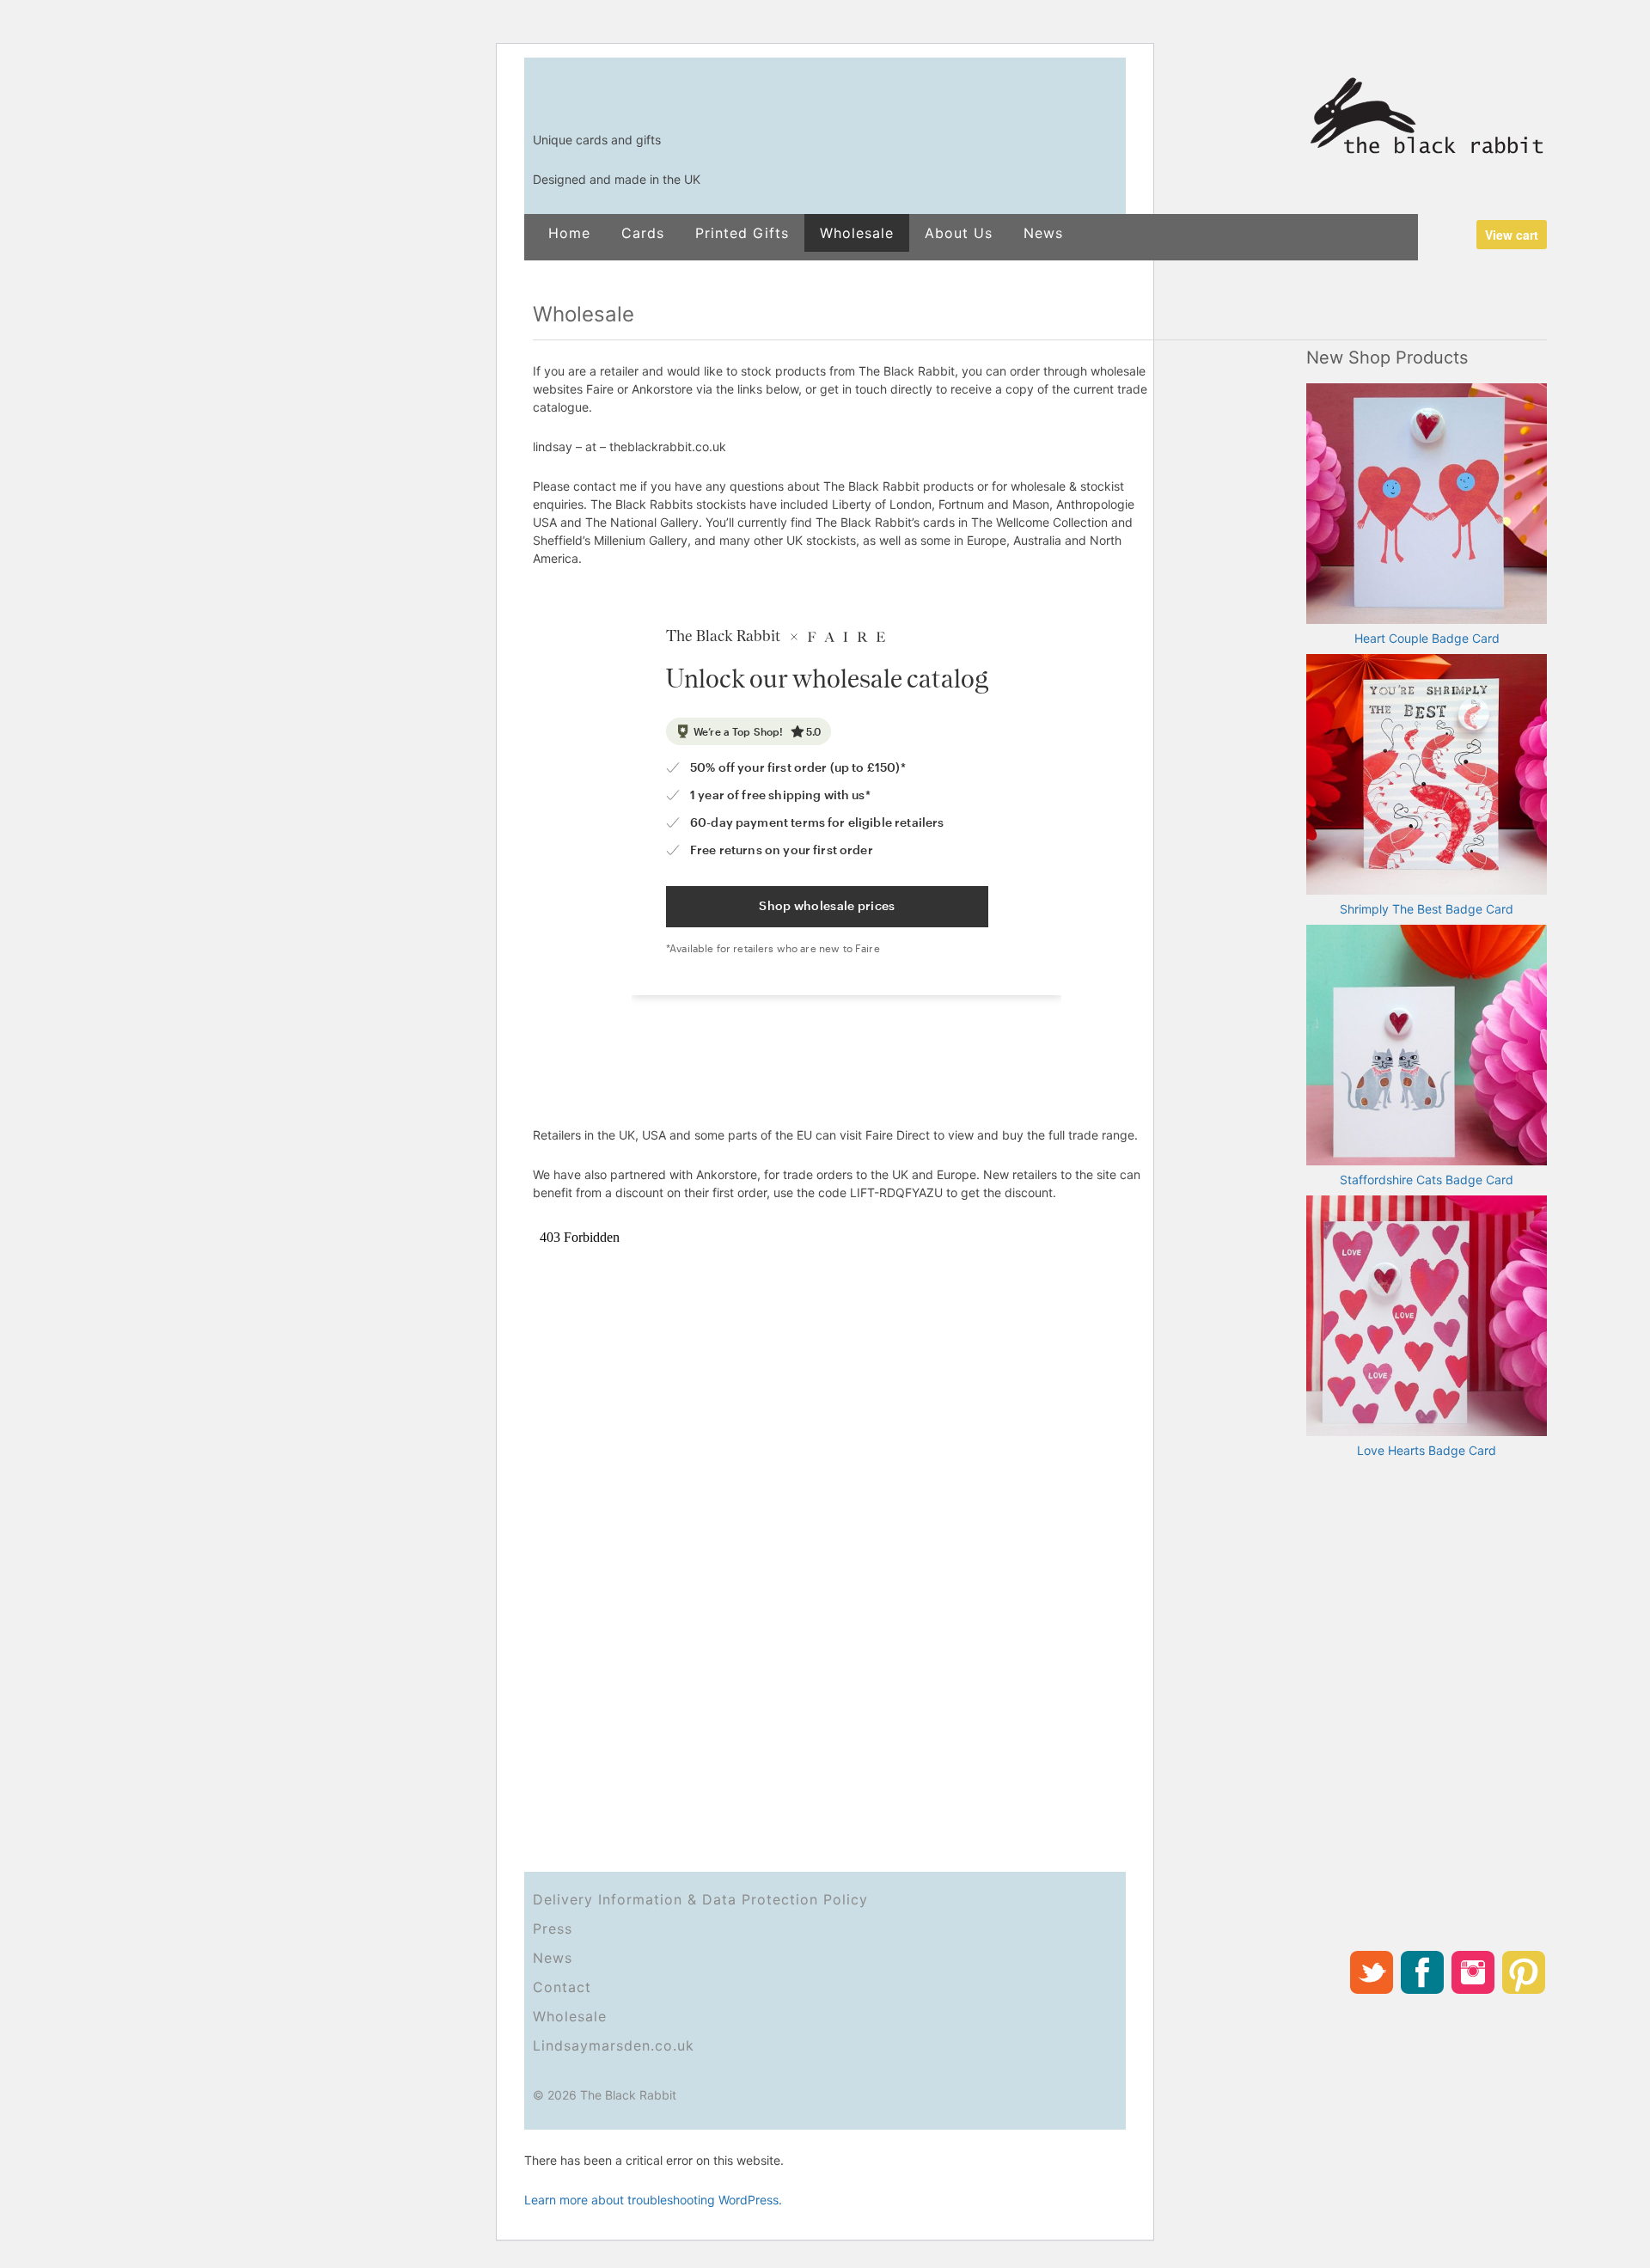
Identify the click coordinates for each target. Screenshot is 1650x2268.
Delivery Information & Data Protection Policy (700, 1899)
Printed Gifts (742, 233)
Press (553, 1929)
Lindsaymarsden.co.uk (614, 2045)
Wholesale (857, 233)
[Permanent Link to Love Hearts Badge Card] (1427, 1317)
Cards (643, 233)
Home (569, 233)
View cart (1512, 235)
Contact (562, 1987)
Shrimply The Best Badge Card (1427, 909)
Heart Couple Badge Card (1427, 638)
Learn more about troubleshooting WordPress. (653, 2200)
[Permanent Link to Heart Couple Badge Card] (1427, 504)
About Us (959, 233)
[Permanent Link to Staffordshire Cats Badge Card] (1427, 1046)
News (1043, 233)
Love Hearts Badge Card (1427, 1450)
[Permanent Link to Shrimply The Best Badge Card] (1427, 775)
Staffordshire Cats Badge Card (1427, 1180)
